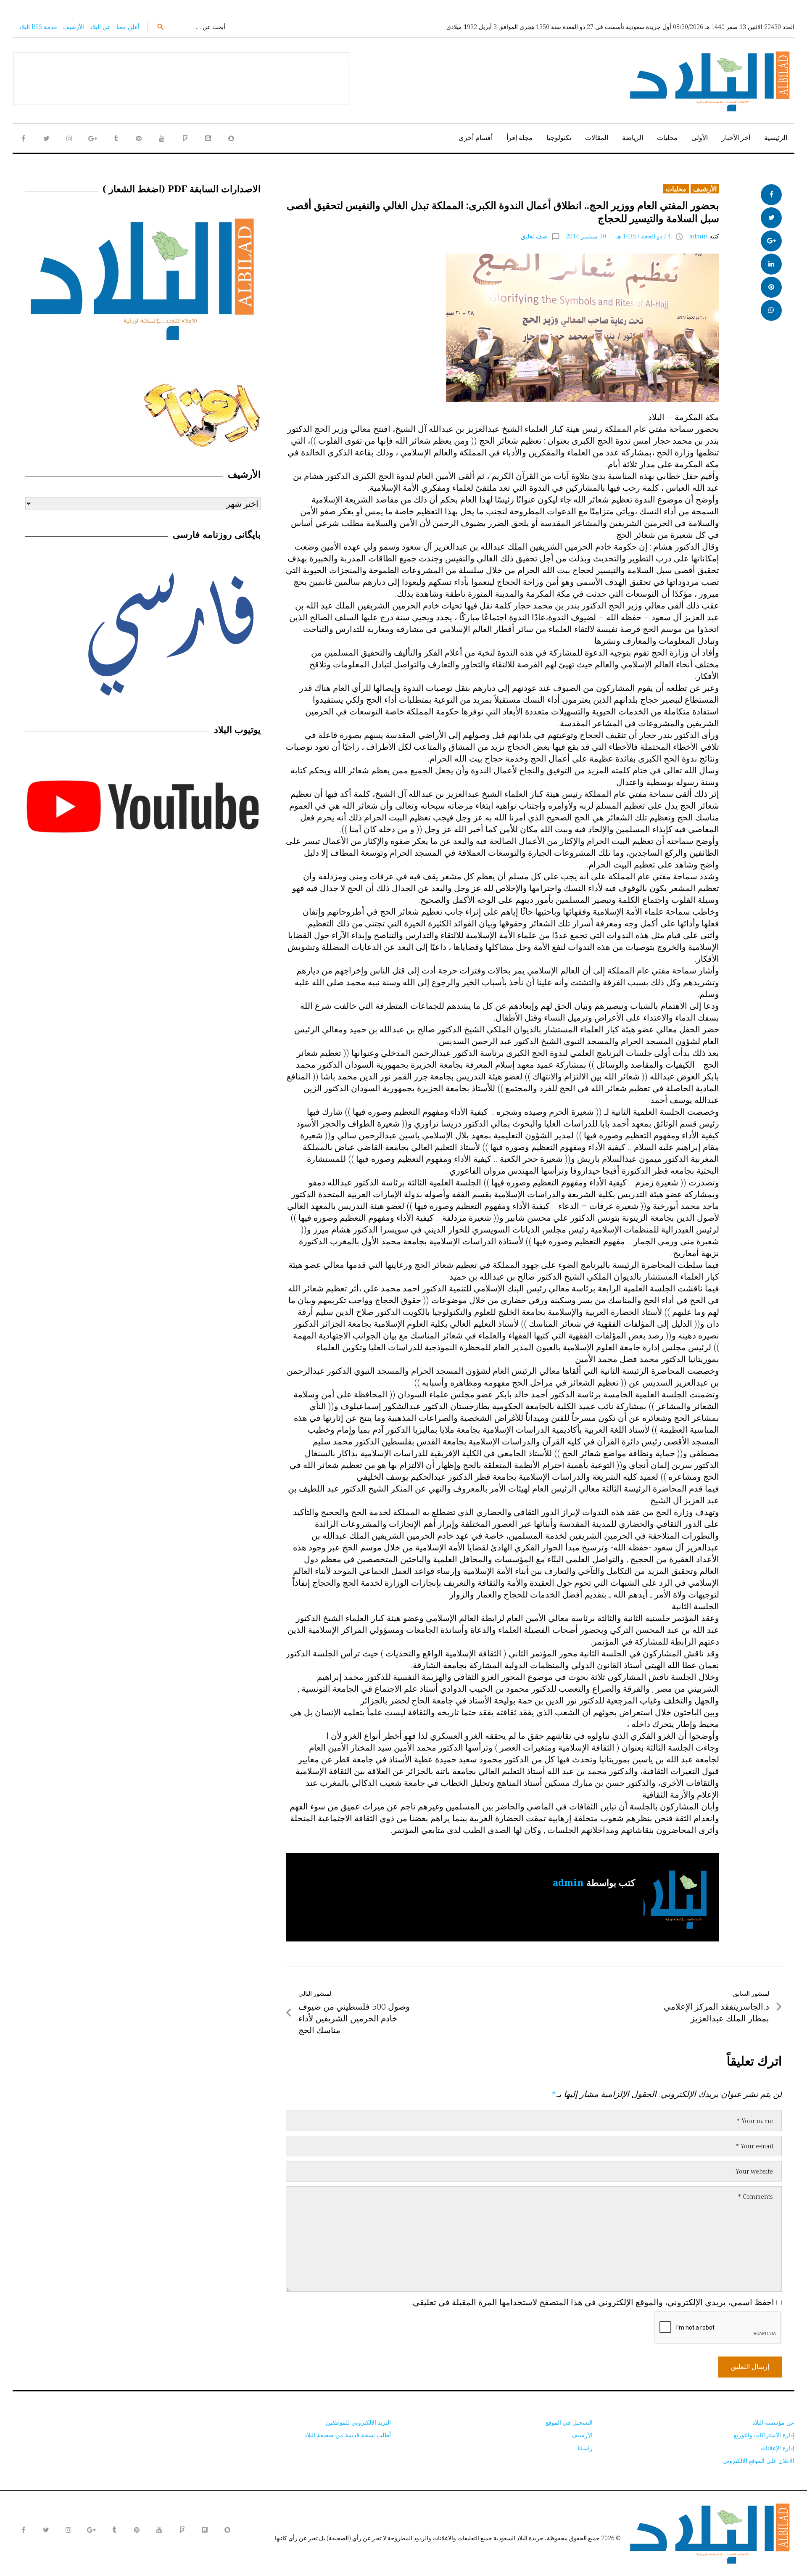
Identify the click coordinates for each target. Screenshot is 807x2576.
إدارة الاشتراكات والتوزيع (764, 2435)
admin (699, 236)
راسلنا (585, 2448)
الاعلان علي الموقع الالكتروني (758, 2461)
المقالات (597, 138)
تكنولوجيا (559, 138)
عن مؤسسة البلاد (773, 2422)
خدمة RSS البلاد (38, 27)
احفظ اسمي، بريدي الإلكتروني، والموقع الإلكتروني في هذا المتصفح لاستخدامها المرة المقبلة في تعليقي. (593, 2302)
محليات (667, 138)
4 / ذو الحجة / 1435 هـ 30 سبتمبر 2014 (618, 236)
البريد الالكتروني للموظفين (358, 2422)
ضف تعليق (534, 236)
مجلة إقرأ (520, 138)
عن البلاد (100, 27)
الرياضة (633, 138)
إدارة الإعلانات (777, 2448)
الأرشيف (74, 27)
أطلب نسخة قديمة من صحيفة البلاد (348, 2435)
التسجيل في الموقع (569, 2422)
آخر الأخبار (736, 138)
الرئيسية (776, 138)
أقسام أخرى (476, 138)
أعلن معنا (128, 27)
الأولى (700, 138)
